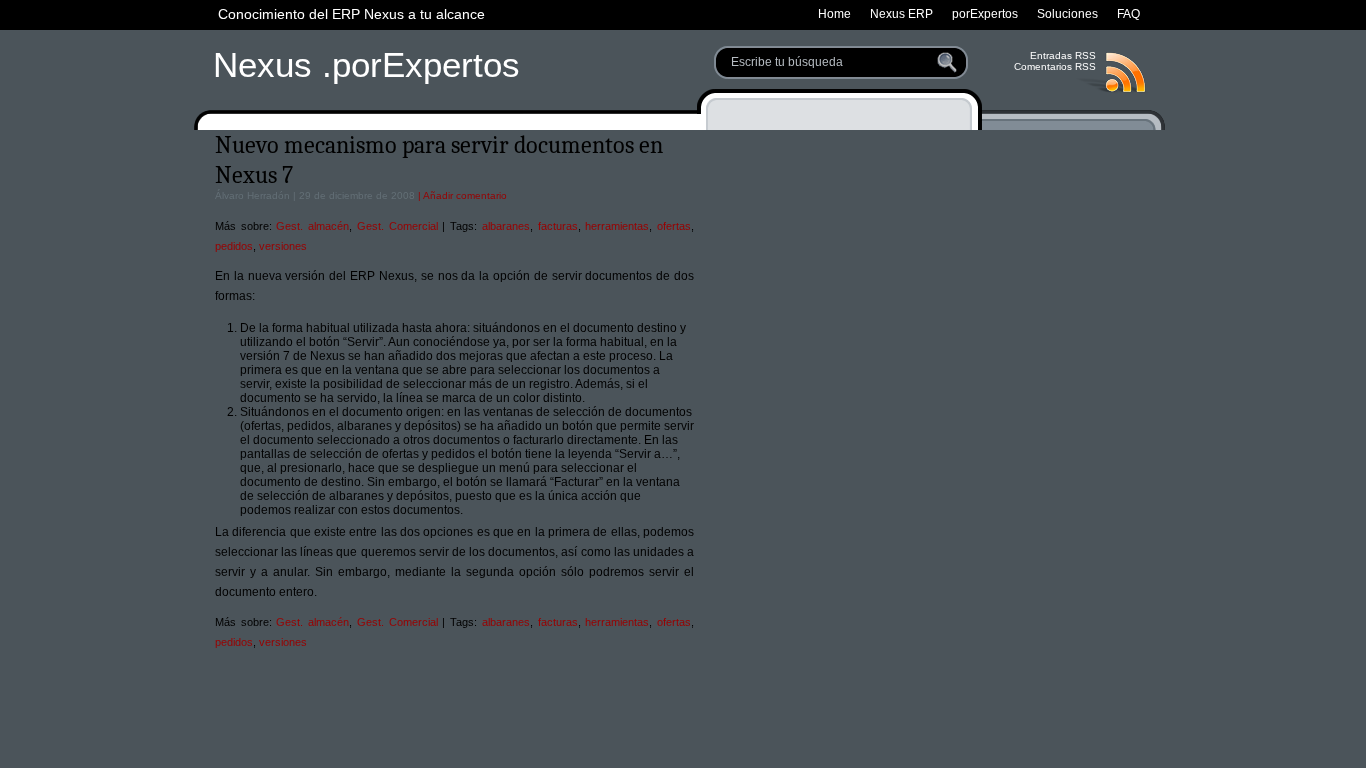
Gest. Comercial (397, 226)
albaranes (506, 226)
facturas (558, 226)
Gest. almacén (312, 226)
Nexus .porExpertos (366, 64)
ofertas (674, 226)
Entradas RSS (1063, 55)
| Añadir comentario (461, 195)
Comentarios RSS (1055, 66)
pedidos (234, 246)
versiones (283, 246)
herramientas (617, 226)
